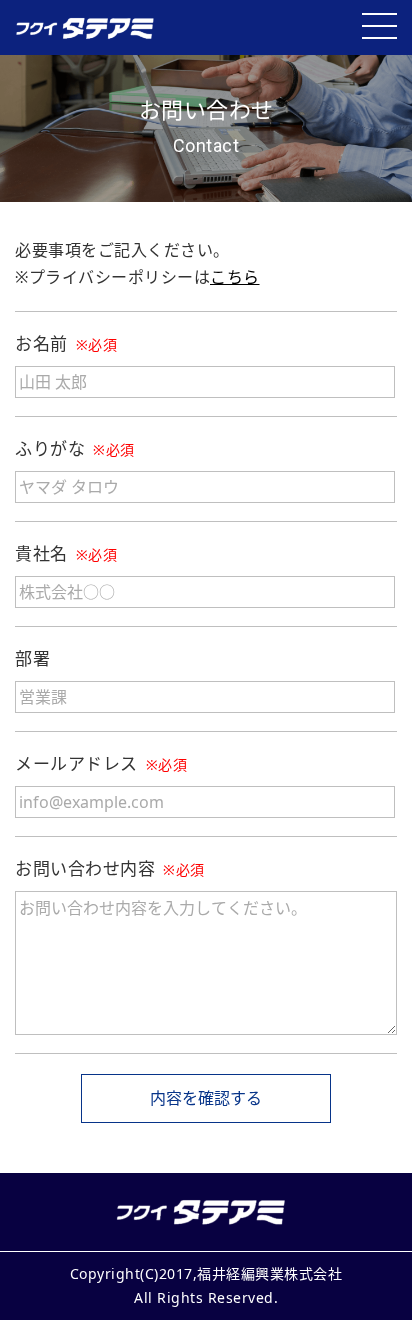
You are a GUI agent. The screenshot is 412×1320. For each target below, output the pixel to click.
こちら (235, 277)
